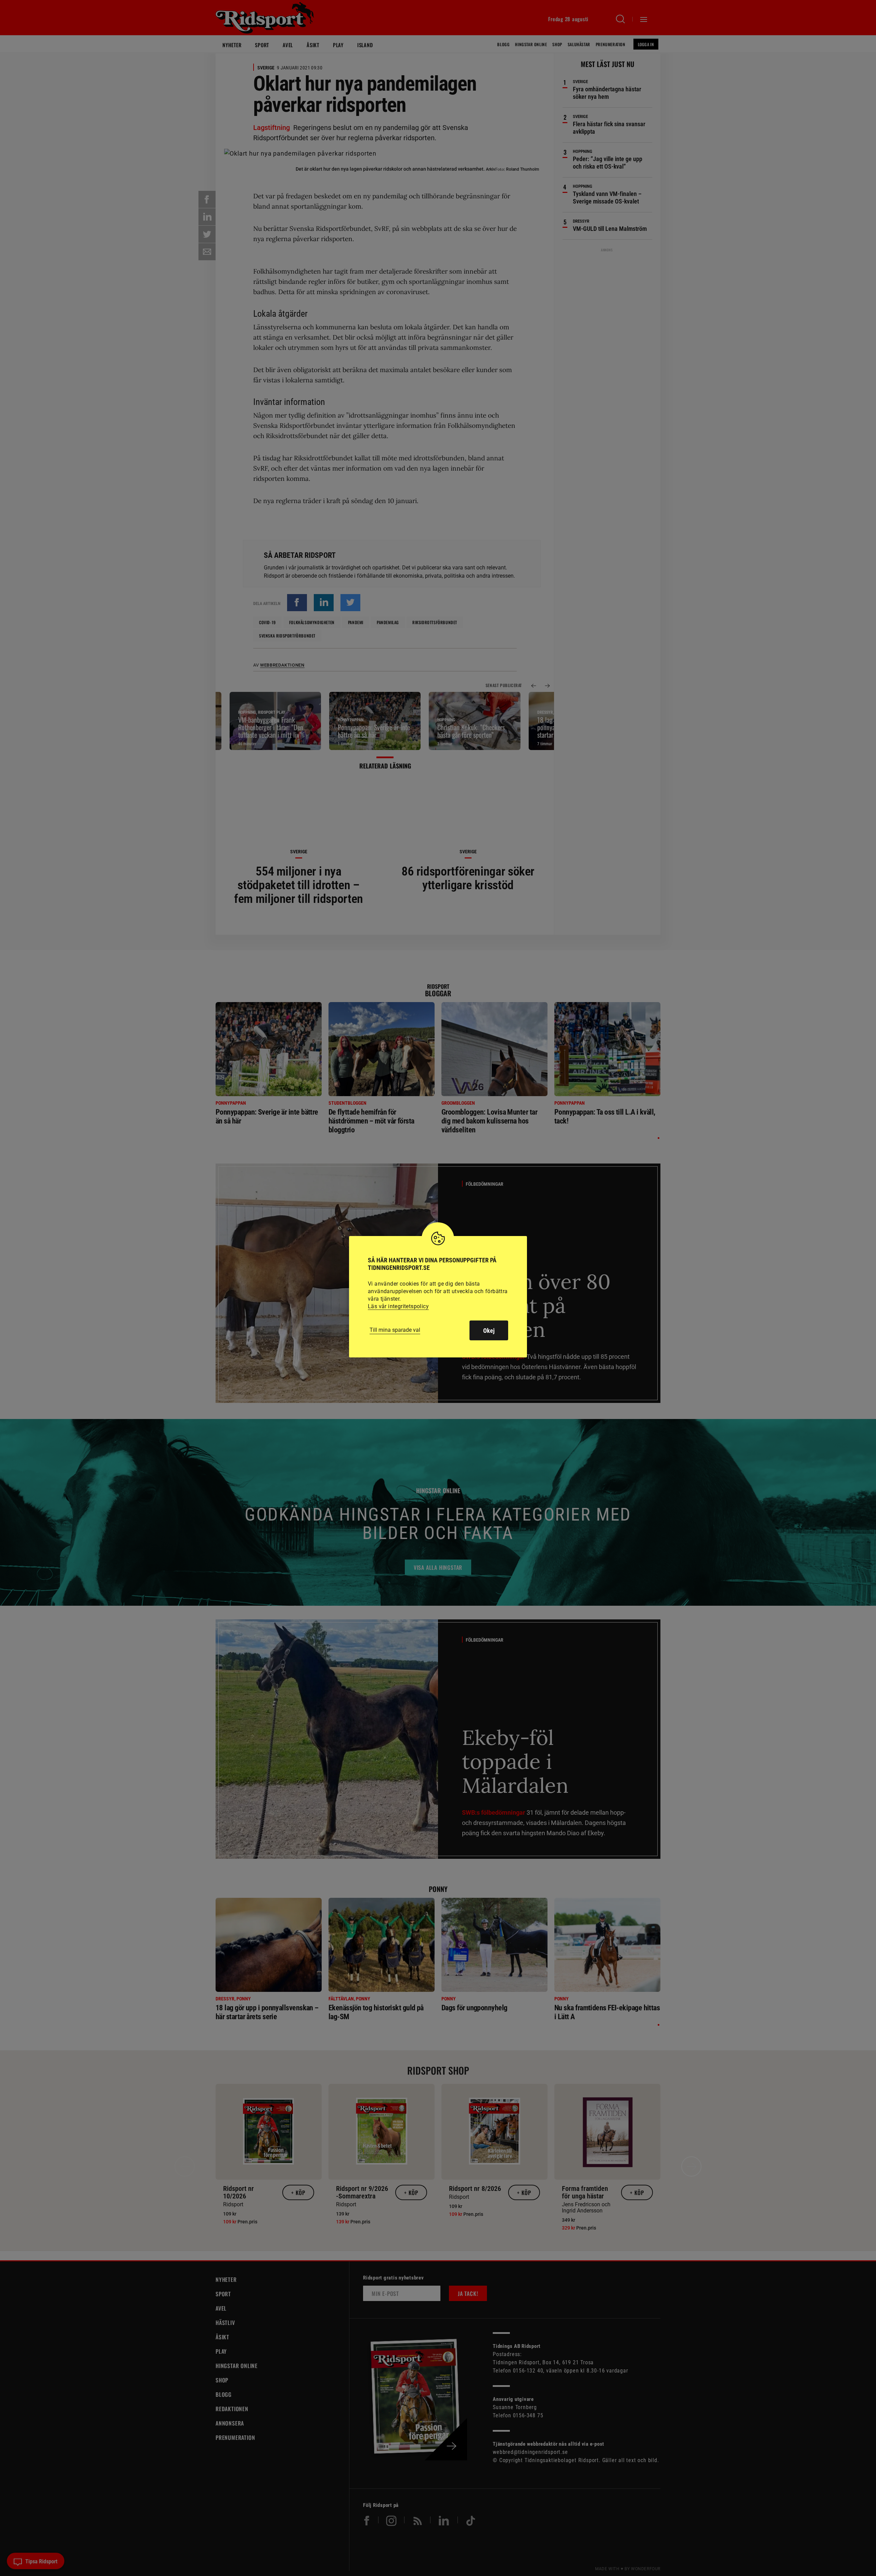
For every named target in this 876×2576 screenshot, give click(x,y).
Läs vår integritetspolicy (398, 1306)
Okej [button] (489, 1331)
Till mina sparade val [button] (395, 1330)
